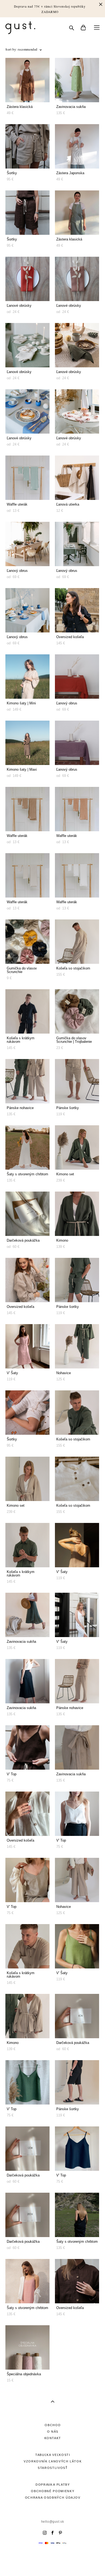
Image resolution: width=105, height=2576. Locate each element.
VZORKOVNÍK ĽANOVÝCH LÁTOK (53, 2461)
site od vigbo (52, 2563)
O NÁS (53, 2432)
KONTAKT (53, 2438)
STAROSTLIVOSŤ (53, 2468)
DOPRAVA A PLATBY (53, 2485)
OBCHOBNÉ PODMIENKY (53, 2491)
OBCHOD (53, 2425)
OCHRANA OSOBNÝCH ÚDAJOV (53, 2498)
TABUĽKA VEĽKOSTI (53, 2455)
